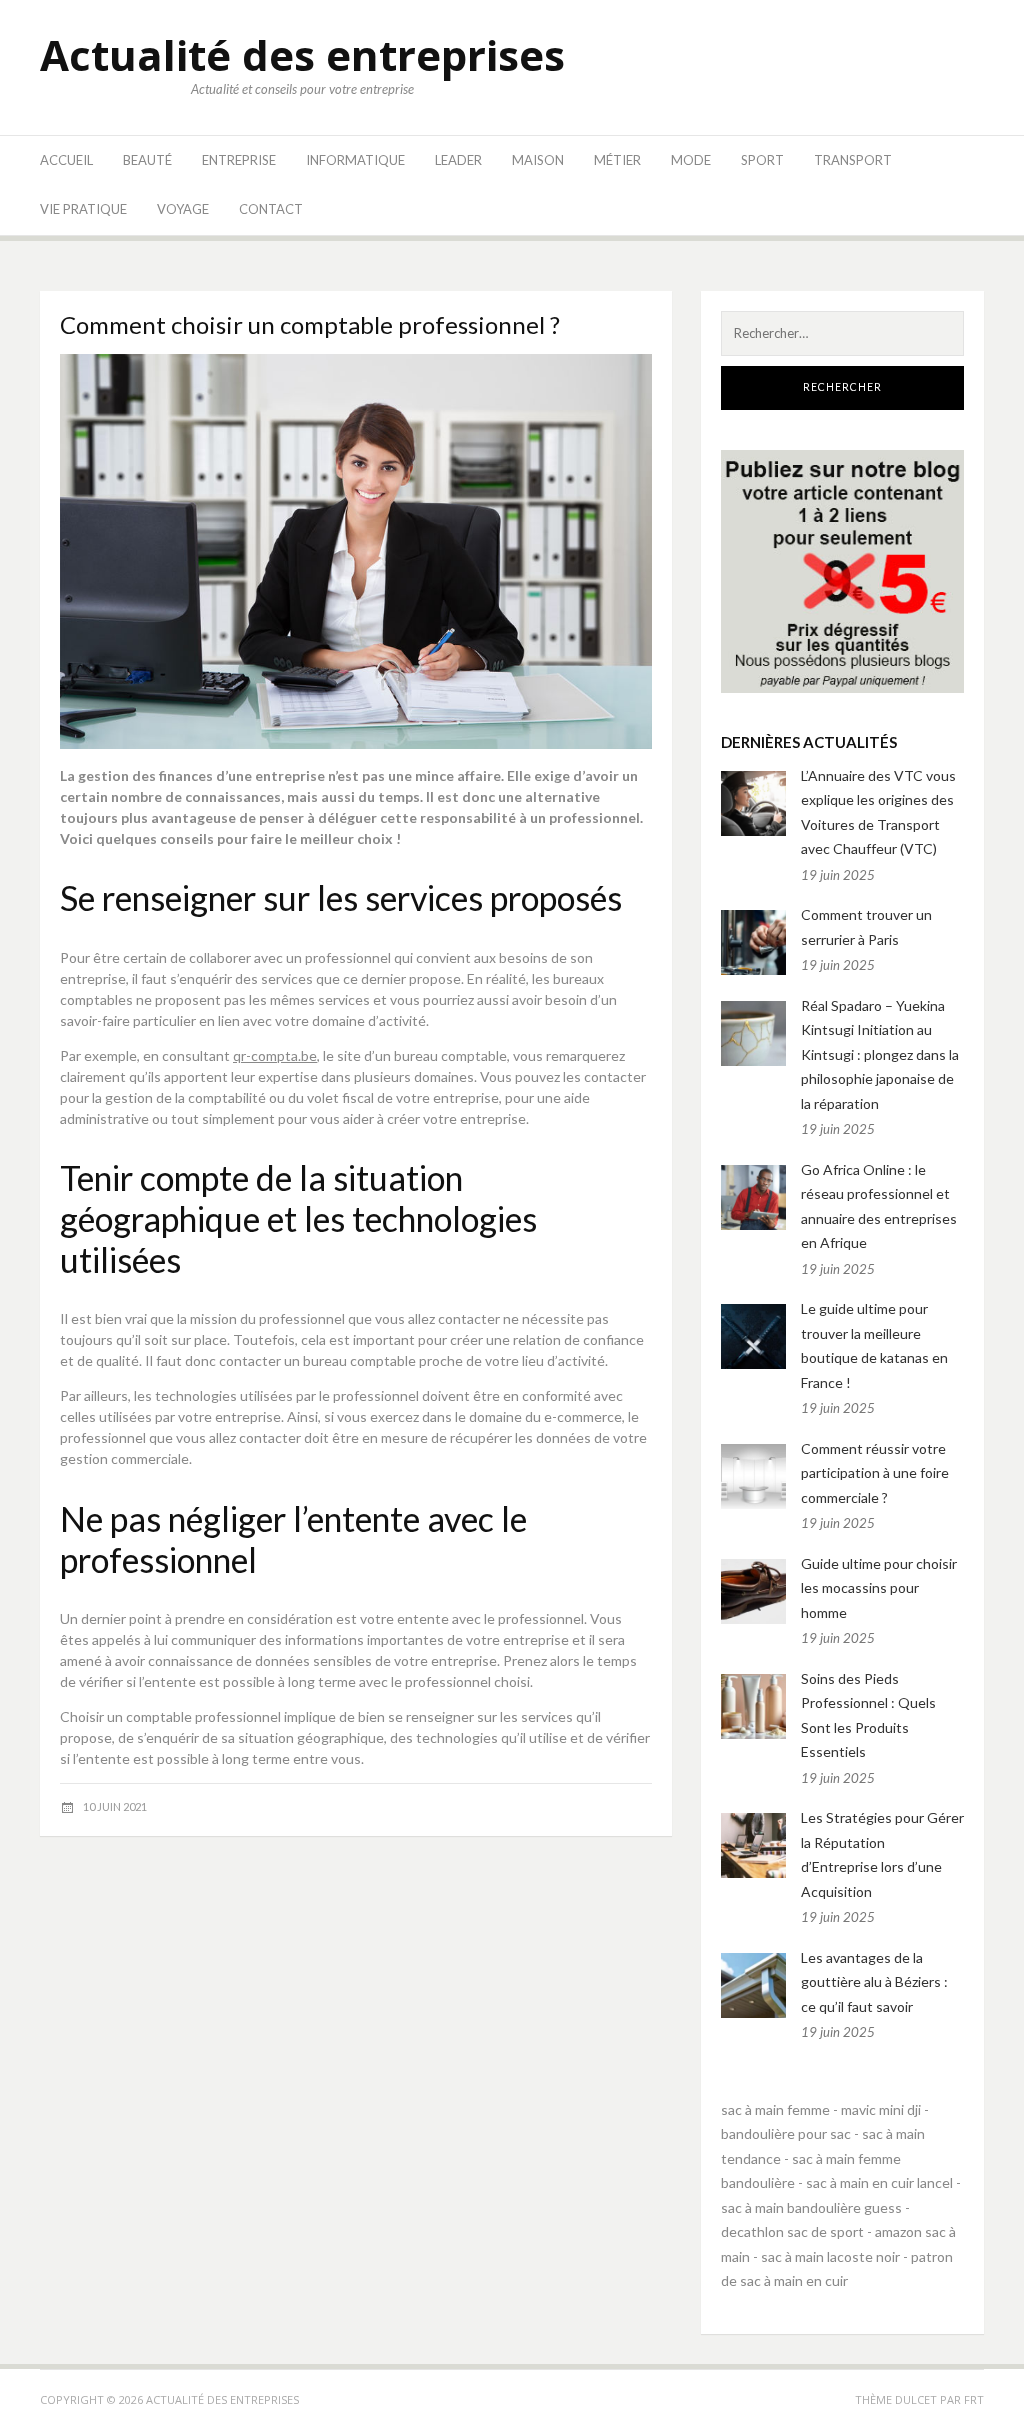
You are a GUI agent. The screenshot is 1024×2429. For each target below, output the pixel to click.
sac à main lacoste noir (830, 2256)
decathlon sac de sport (792, 2231)
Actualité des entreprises (302, 54)
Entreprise (239, 160)
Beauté (147, 160)
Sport (762, 160)
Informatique (355, 160)
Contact (271, 209)
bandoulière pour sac (786, 2133)
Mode (691, 160)
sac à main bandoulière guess (811, 2207)
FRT (974, 2399)
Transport (853, 160)
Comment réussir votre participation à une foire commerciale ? (875, 1473)
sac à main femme (775, 2109)
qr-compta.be (275, 1055)
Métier (617, 160)
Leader (458, 160)
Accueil (66, 160)
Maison (538, 160)
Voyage (183, 209)
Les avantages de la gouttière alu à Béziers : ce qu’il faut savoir (874, 1982)
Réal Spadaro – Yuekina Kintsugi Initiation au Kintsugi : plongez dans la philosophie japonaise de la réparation (880, 1054)
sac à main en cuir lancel (879, 2182)
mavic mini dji (881, 2109)
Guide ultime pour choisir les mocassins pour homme (879, 1588)
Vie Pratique (83, 209)
